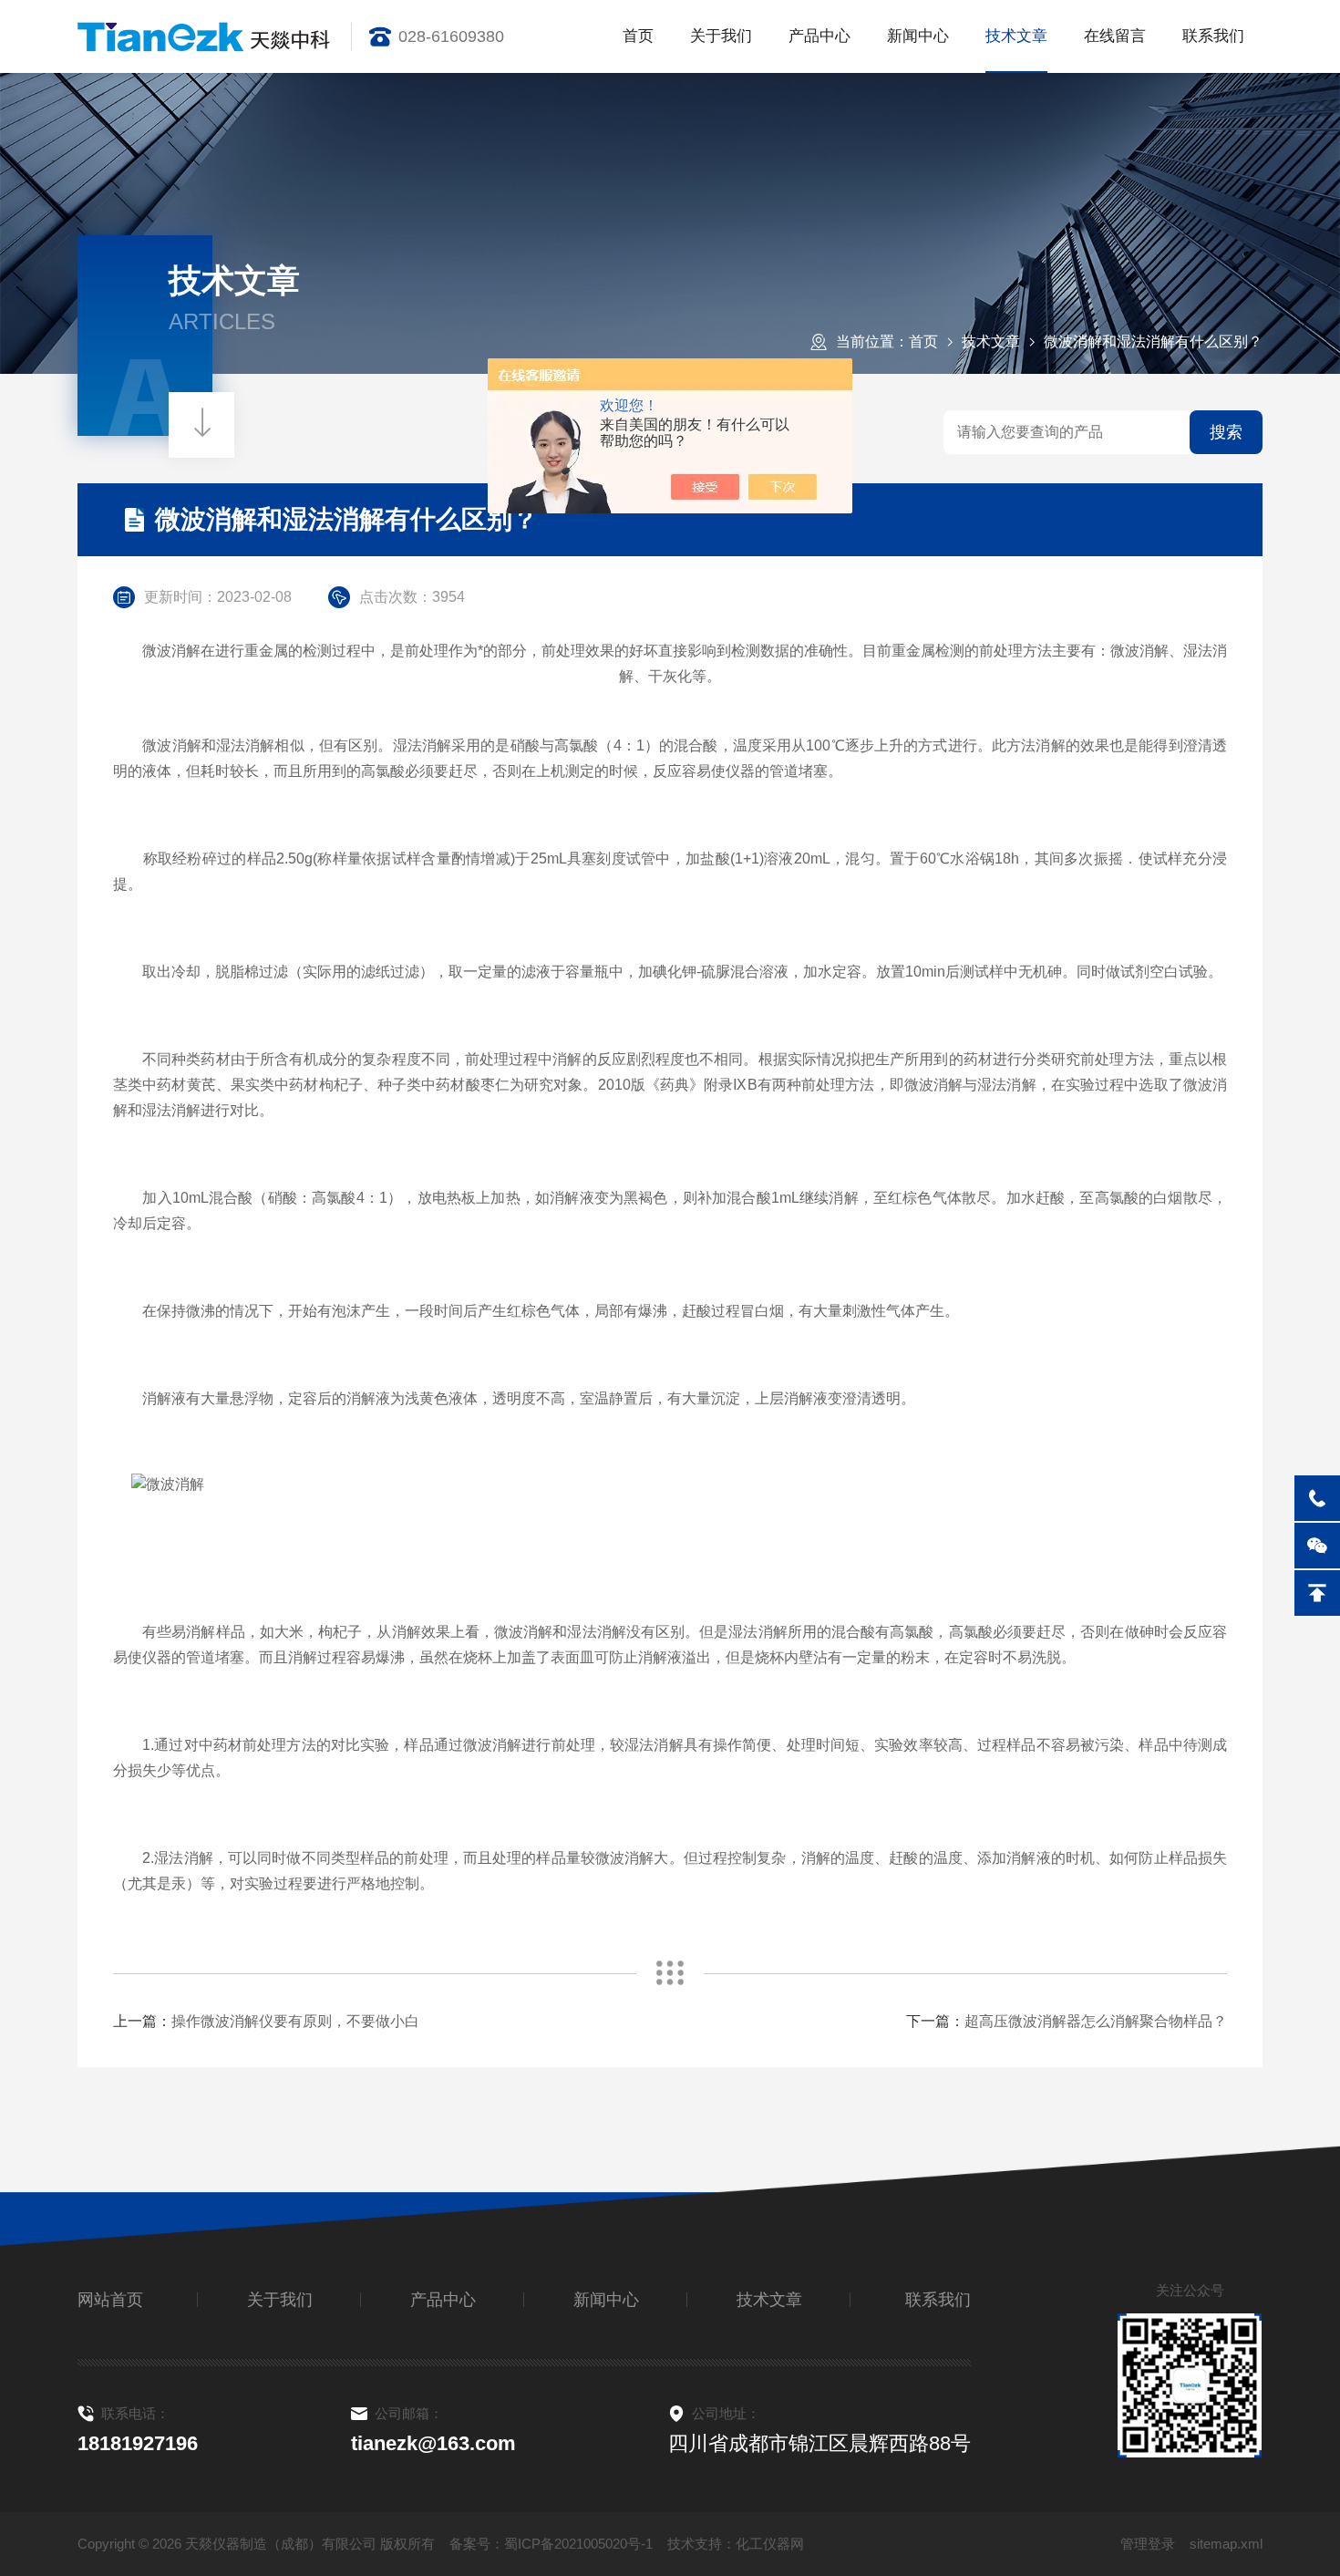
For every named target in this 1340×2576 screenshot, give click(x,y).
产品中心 (819, 36)
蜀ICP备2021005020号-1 (578, 2544)
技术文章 (1016, 36)
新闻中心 (918, 36)
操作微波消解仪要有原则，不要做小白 (295, 2021)
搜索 (1226, 432)
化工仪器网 (770, 2544)
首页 (638, 36)
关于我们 (721, 36)
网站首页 (110, 2300)
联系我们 (1213, 36)
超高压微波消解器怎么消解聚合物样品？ (1096, 2021)
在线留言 (1115, 36)
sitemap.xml (1226, 2544)
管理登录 (1148, 2544)
